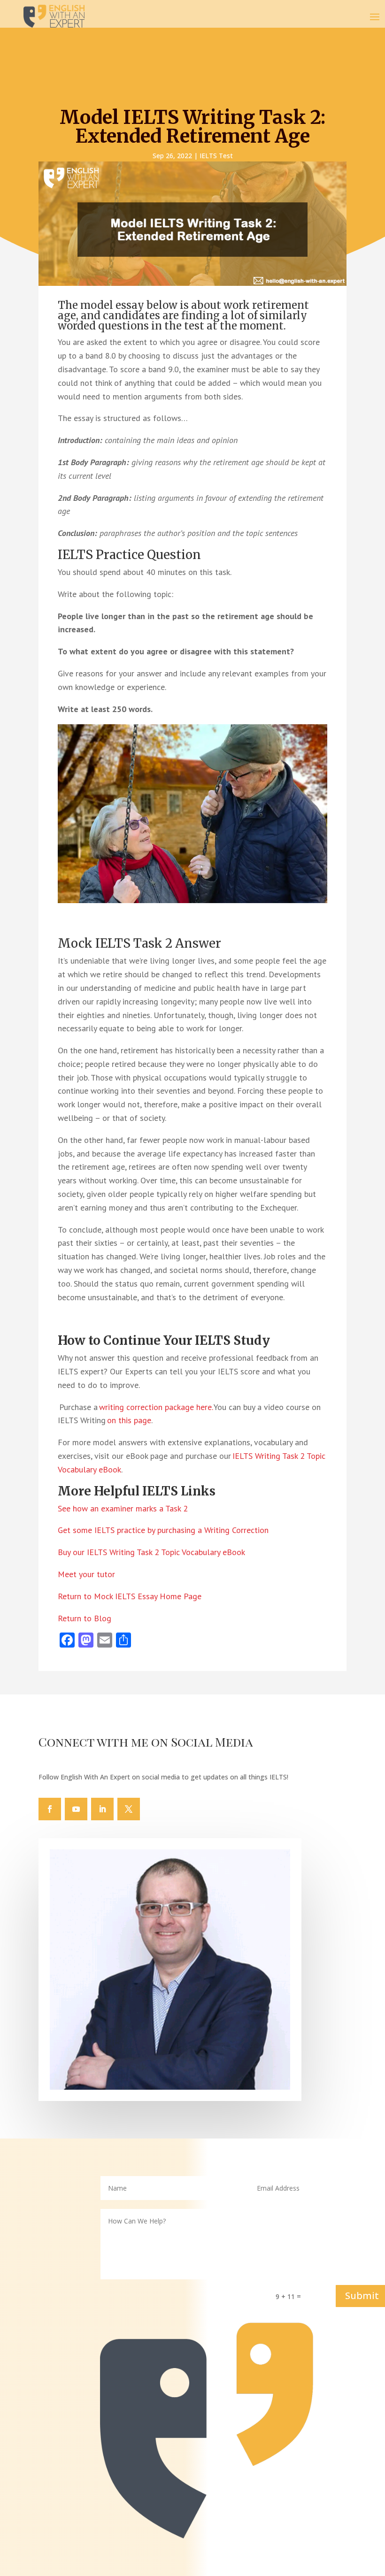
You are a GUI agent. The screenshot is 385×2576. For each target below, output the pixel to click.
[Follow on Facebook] (50, 1809)
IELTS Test (216, 156)
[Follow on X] (129, 1809)
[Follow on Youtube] (76, 1809)
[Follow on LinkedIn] (102, 1809)
